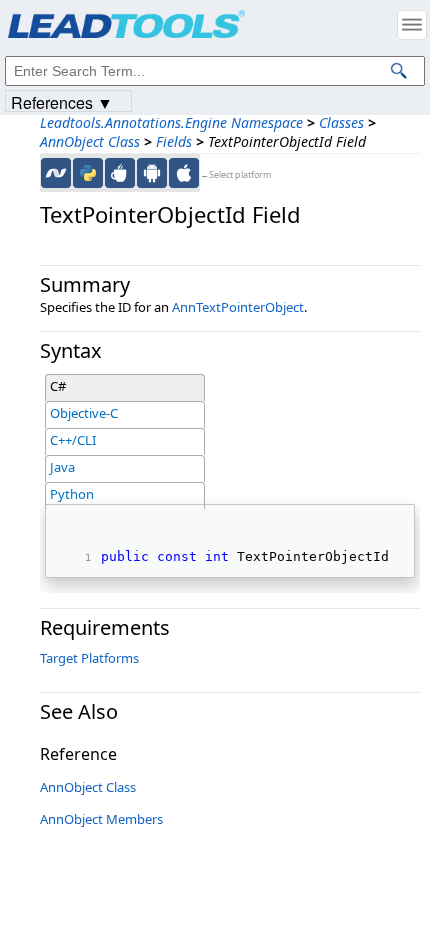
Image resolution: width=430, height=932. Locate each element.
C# (58, 386)
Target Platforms (89, 658)
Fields (174, 141)
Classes (341, 122)
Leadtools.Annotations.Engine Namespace (171, 122)
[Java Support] (120, 173)
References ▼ (62, 101)
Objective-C (84, 413)
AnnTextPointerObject (238, 307)
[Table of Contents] (412, 25)
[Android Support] (152, 173)
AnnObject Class (90, 141)
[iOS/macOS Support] (184, 173)
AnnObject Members (101, 819)
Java (62, 467)
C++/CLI (73, 440)
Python (72, 494)
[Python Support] (88, 173)
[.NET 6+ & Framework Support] (56, 173)
